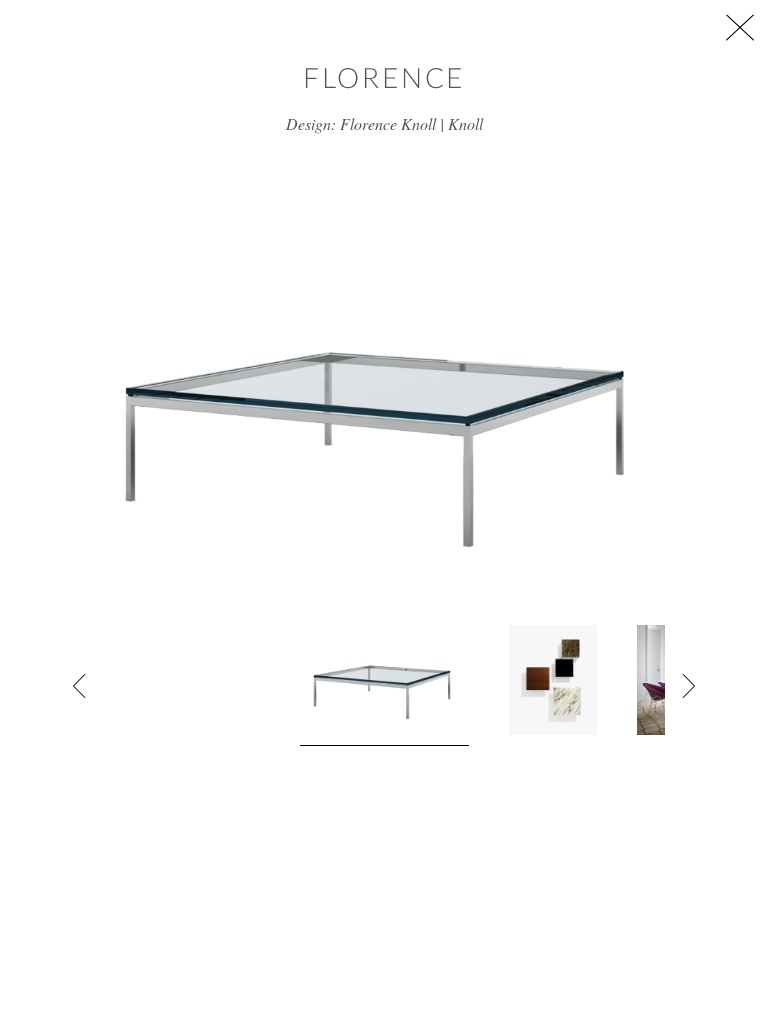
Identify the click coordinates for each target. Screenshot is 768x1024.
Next (688, 686)
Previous (80, 686)
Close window (740, 27)
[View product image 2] (553, 680)
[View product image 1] (384, 685)
